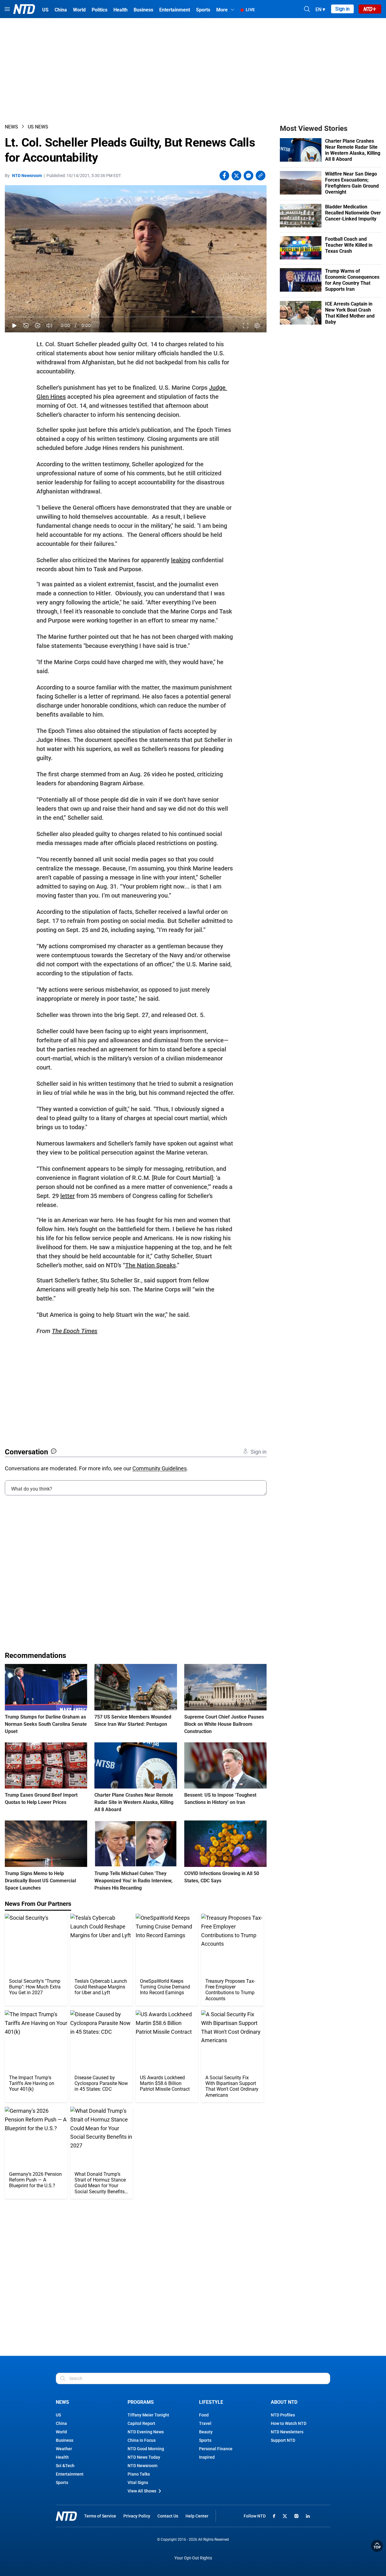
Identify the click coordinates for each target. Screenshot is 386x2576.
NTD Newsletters (287, 2432)
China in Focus (142, 2440)
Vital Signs (138, 2483)
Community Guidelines (160, 1468)
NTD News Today (144, 2457)
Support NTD (283, 2440)
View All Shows (142, 2491)
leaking (181, 560)
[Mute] (49, 326)
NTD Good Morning (146, 2449)
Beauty (206, 2432)
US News (38, 127)
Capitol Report (141, 2423)
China (61, 2423)
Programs (141, 2402)
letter (68, 1196)
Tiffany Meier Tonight (148, 2415)
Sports (62, 2483)
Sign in (342, 9)
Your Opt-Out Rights (193, 2558)
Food (204, 2415)
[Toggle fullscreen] (246, 326)
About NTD (284, 2402)
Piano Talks (139, 2474)
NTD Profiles (283, 2415)
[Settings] (257, 326)
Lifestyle (211, 2402)
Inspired (207, 2457)
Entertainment (70, 2474)
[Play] (14, 326)
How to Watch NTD (289, 2423)
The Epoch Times (75, 1331)
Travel (205, 2423)
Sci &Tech (65, 2466)
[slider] (136, 317)
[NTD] (66, 2516)
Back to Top (377, 2546)
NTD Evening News (146, 2432)
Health (62, 2457)
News (11, 127)
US (58, 2415)
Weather (64, 2449)
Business (65, 2440)
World (61, 2432)
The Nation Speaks (150, 1265)
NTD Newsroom (27, 176)
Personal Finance (216, 2449)
